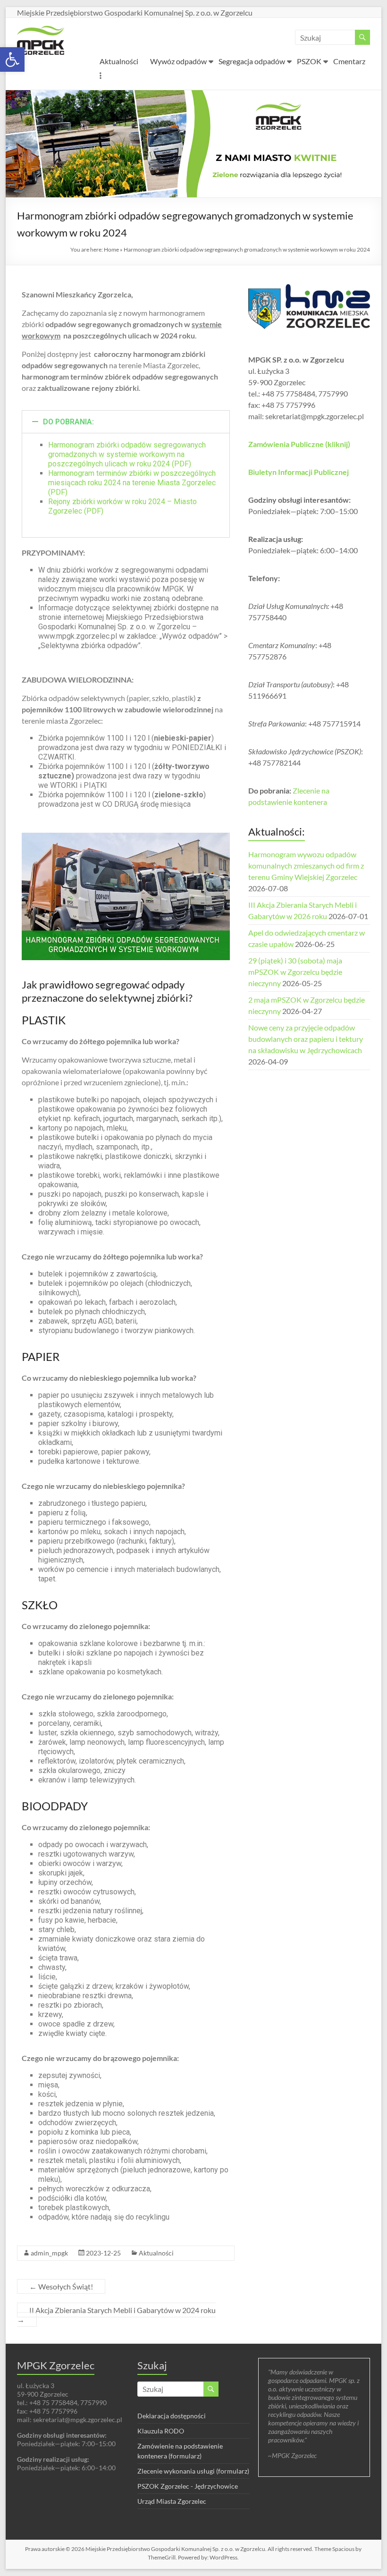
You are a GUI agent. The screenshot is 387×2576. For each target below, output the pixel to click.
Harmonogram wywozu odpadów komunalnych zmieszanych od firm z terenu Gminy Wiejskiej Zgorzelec (306, 866)
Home (111, 249)
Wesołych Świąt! (61, 2286)
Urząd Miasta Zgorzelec (172, 2501)
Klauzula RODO (161, 2431)
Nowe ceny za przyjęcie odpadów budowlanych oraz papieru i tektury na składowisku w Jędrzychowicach (306, 1039)
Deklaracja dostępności (172, 2416)
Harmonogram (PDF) (132, 483)
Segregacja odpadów (252, 61)
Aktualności (119, 61)
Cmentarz (349, 61)
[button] (12, 59)
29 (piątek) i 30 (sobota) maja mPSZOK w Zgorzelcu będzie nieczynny (295, 972)
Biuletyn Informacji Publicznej (299, 472)
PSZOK (309, 61)
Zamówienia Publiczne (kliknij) (299, 444)
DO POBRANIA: (68, 422)
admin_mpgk (49, 2253)
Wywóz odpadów (178, 61)
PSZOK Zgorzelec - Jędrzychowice (188, 2486)
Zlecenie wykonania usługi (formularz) (193, 2471)
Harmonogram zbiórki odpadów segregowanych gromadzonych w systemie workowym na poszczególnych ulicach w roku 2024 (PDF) (127, 454)
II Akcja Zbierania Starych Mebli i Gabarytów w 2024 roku (116, 2315)
